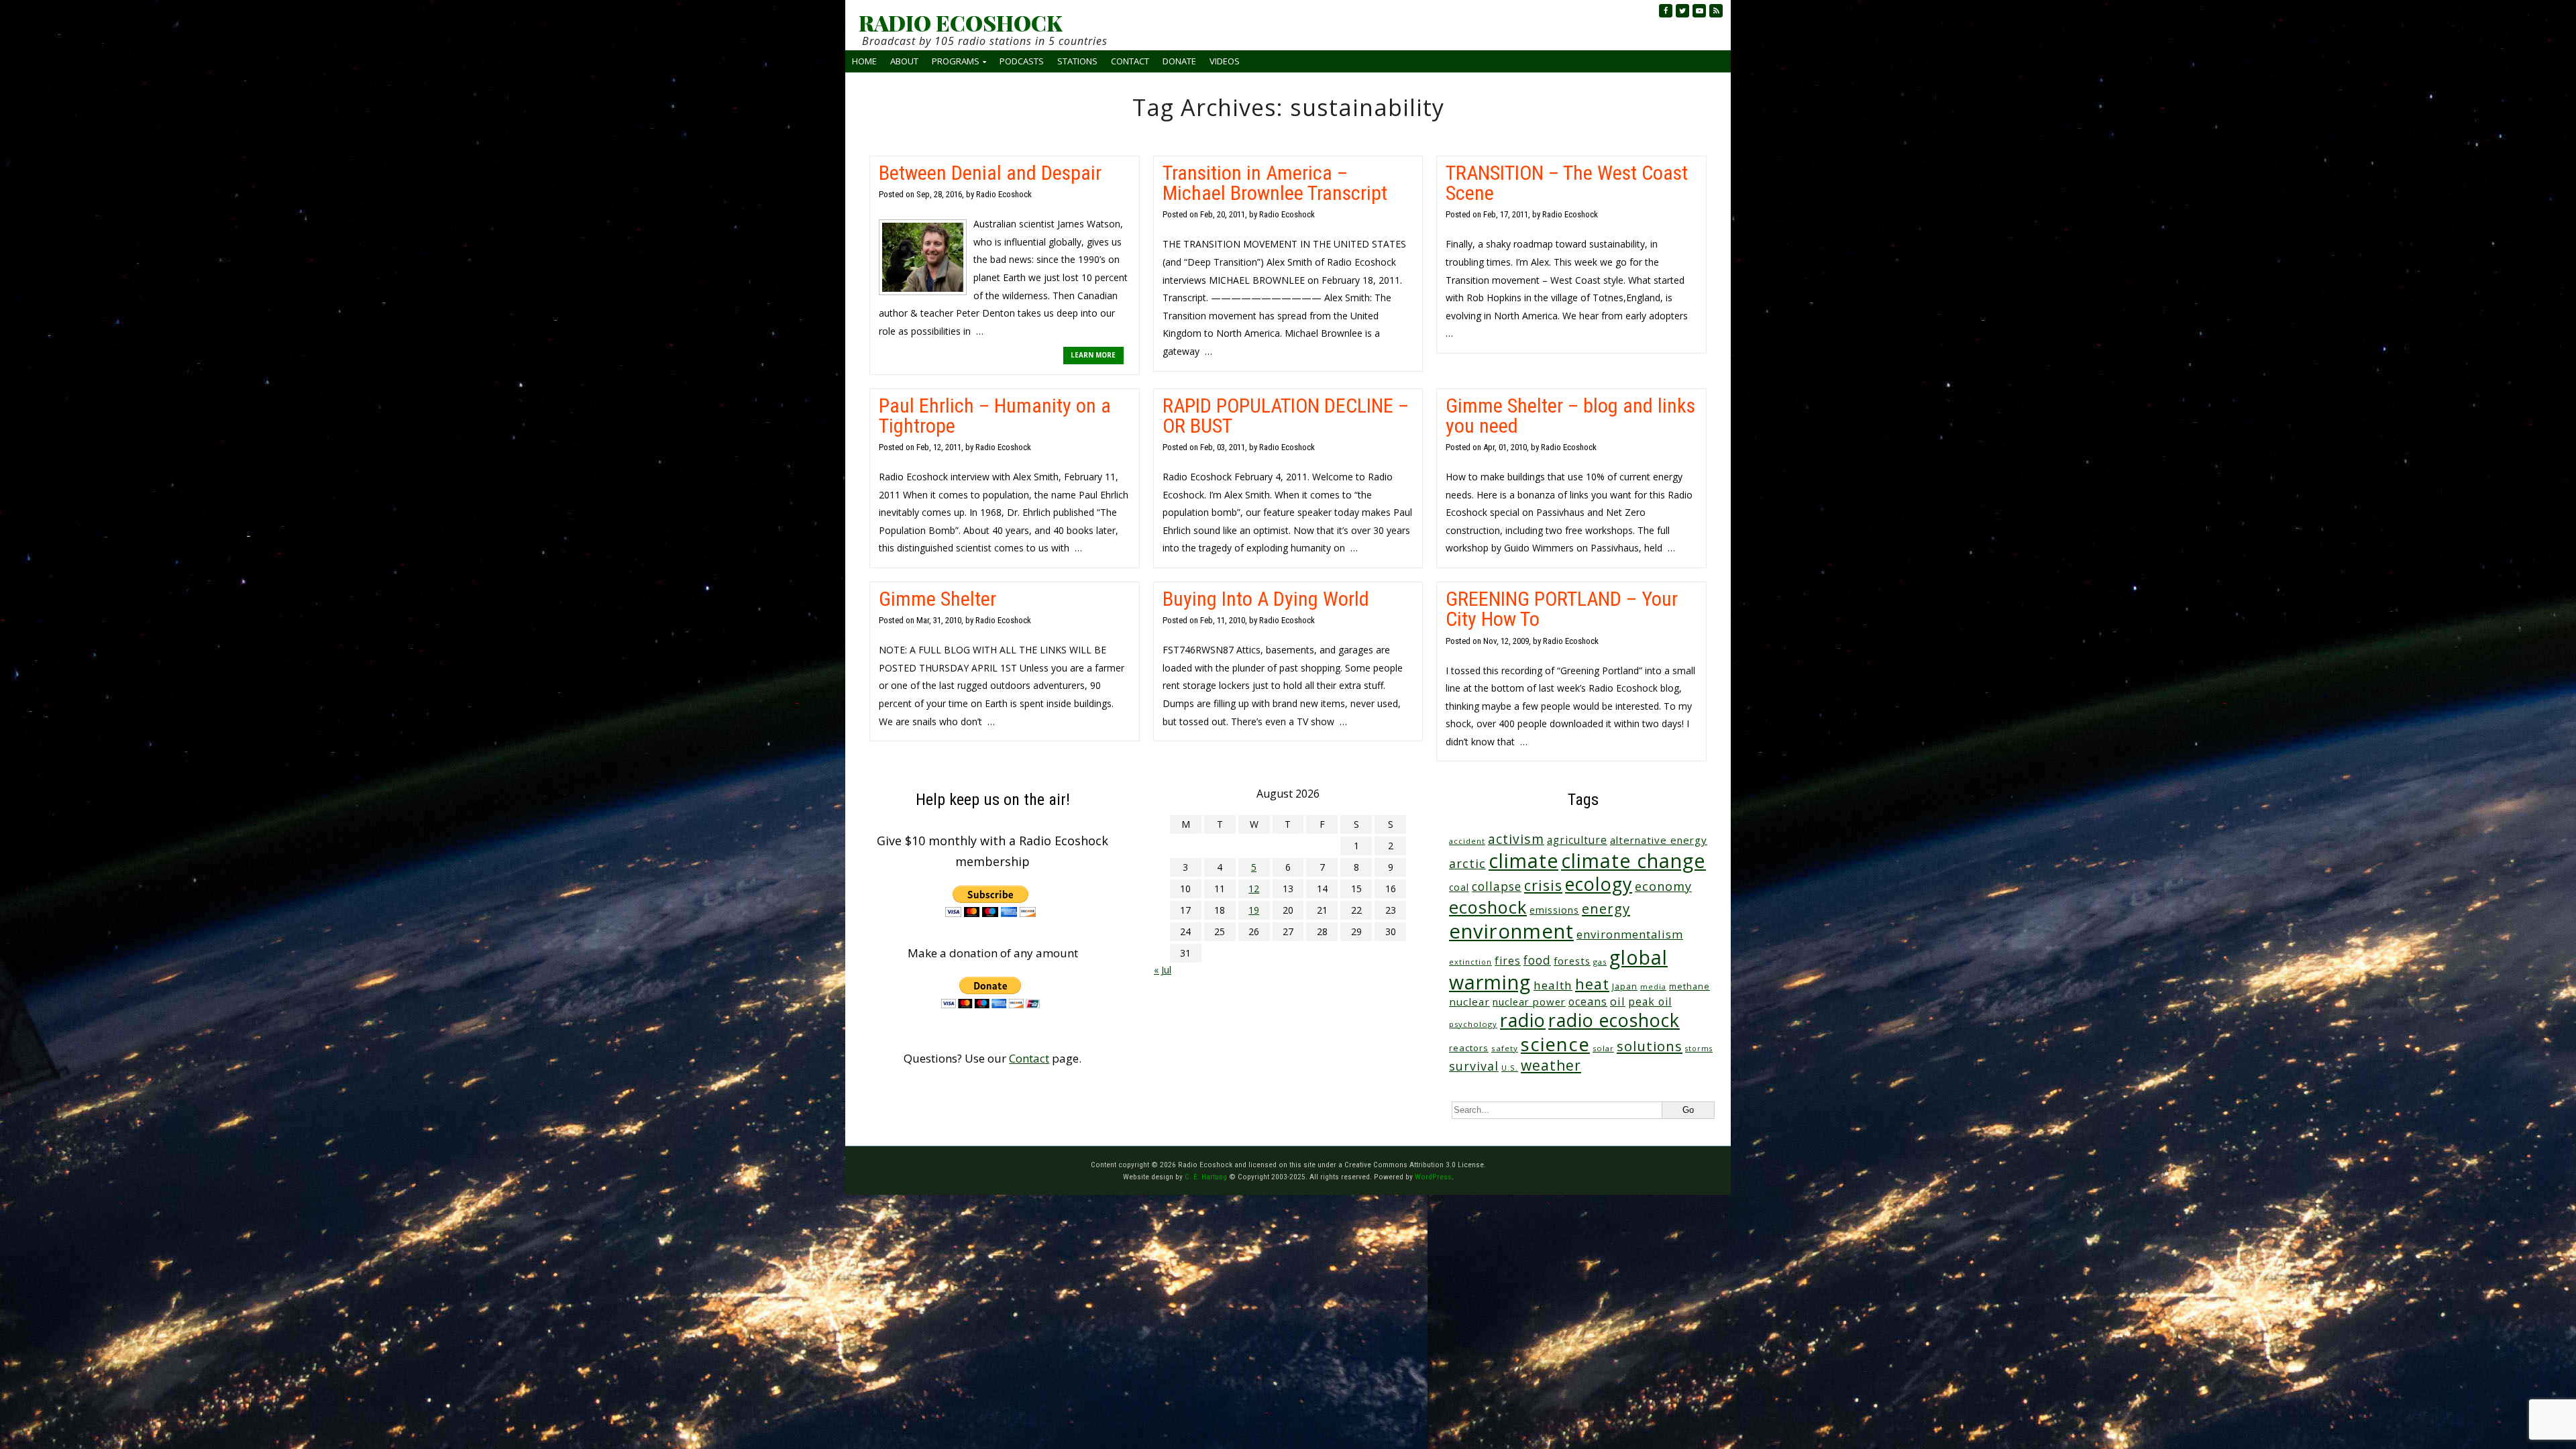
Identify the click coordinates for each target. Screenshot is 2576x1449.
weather (1551, 1065)
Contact (1130, 61)
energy (1606, 908)
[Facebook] (1666, 11)
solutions (1650, 1046)
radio (1523, 1020)
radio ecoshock (1614, 1020)
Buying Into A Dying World (1266, 599)
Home (864, 61)
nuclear (1469, 1002)
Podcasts (1022, 61)
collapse (1497, 886)
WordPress (1433, 1177)
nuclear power (1529, 1002)
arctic (1467, 863)
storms (1699, 1049)
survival (1474, 1066)
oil (1618, 1001)
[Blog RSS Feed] (1716, 11)
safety (1505, 1048)
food (1537, 960)
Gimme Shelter (937, 599)
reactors (1469, 1048)
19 (1254, 910)
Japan (1625, 986)
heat (1592, 984)
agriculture (1577, 840)
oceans (1588, 1002)
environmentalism (1630, 934)
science (1555, 1044)
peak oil (1650, 1002)
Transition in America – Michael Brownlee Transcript (1275, 183)
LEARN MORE (1093, 355)
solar (1603, 1048)
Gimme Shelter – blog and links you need (1570, 416)
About (904, 61)
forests (1572, 961)
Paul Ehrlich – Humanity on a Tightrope (995, 416)
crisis (1543, 885)
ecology (1599, 884)
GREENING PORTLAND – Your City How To (1562, 609)
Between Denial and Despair (990, 173)
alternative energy (1659, 840)
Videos (1225, 61)
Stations (1077, 61)
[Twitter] (1682, 11)
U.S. (1510, 1068)
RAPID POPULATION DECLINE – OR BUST (1286, 416)
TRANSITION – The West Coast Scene (1567, 183)
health (1553, 985)
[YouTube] (1699, 11)
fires (1508, 961)
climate (1523, 861)
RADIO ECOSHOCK (960, 23)
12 (1254, 889)
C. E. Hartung (1206, 1177)
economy (1663, 886)
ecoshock (1488, 907)
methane (1689, 986)
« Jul (1163, 970)
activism (1516, 839)
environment (1511, 931)
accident (1467, 841)
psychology (1473, 1024)
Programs (956, 61)
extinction (1470, 962)
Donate (1179, 61)
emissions (1554, 910)
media (1653, 987)
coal (1459, 887)
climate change (1633, 860)
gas (1600, 962)
